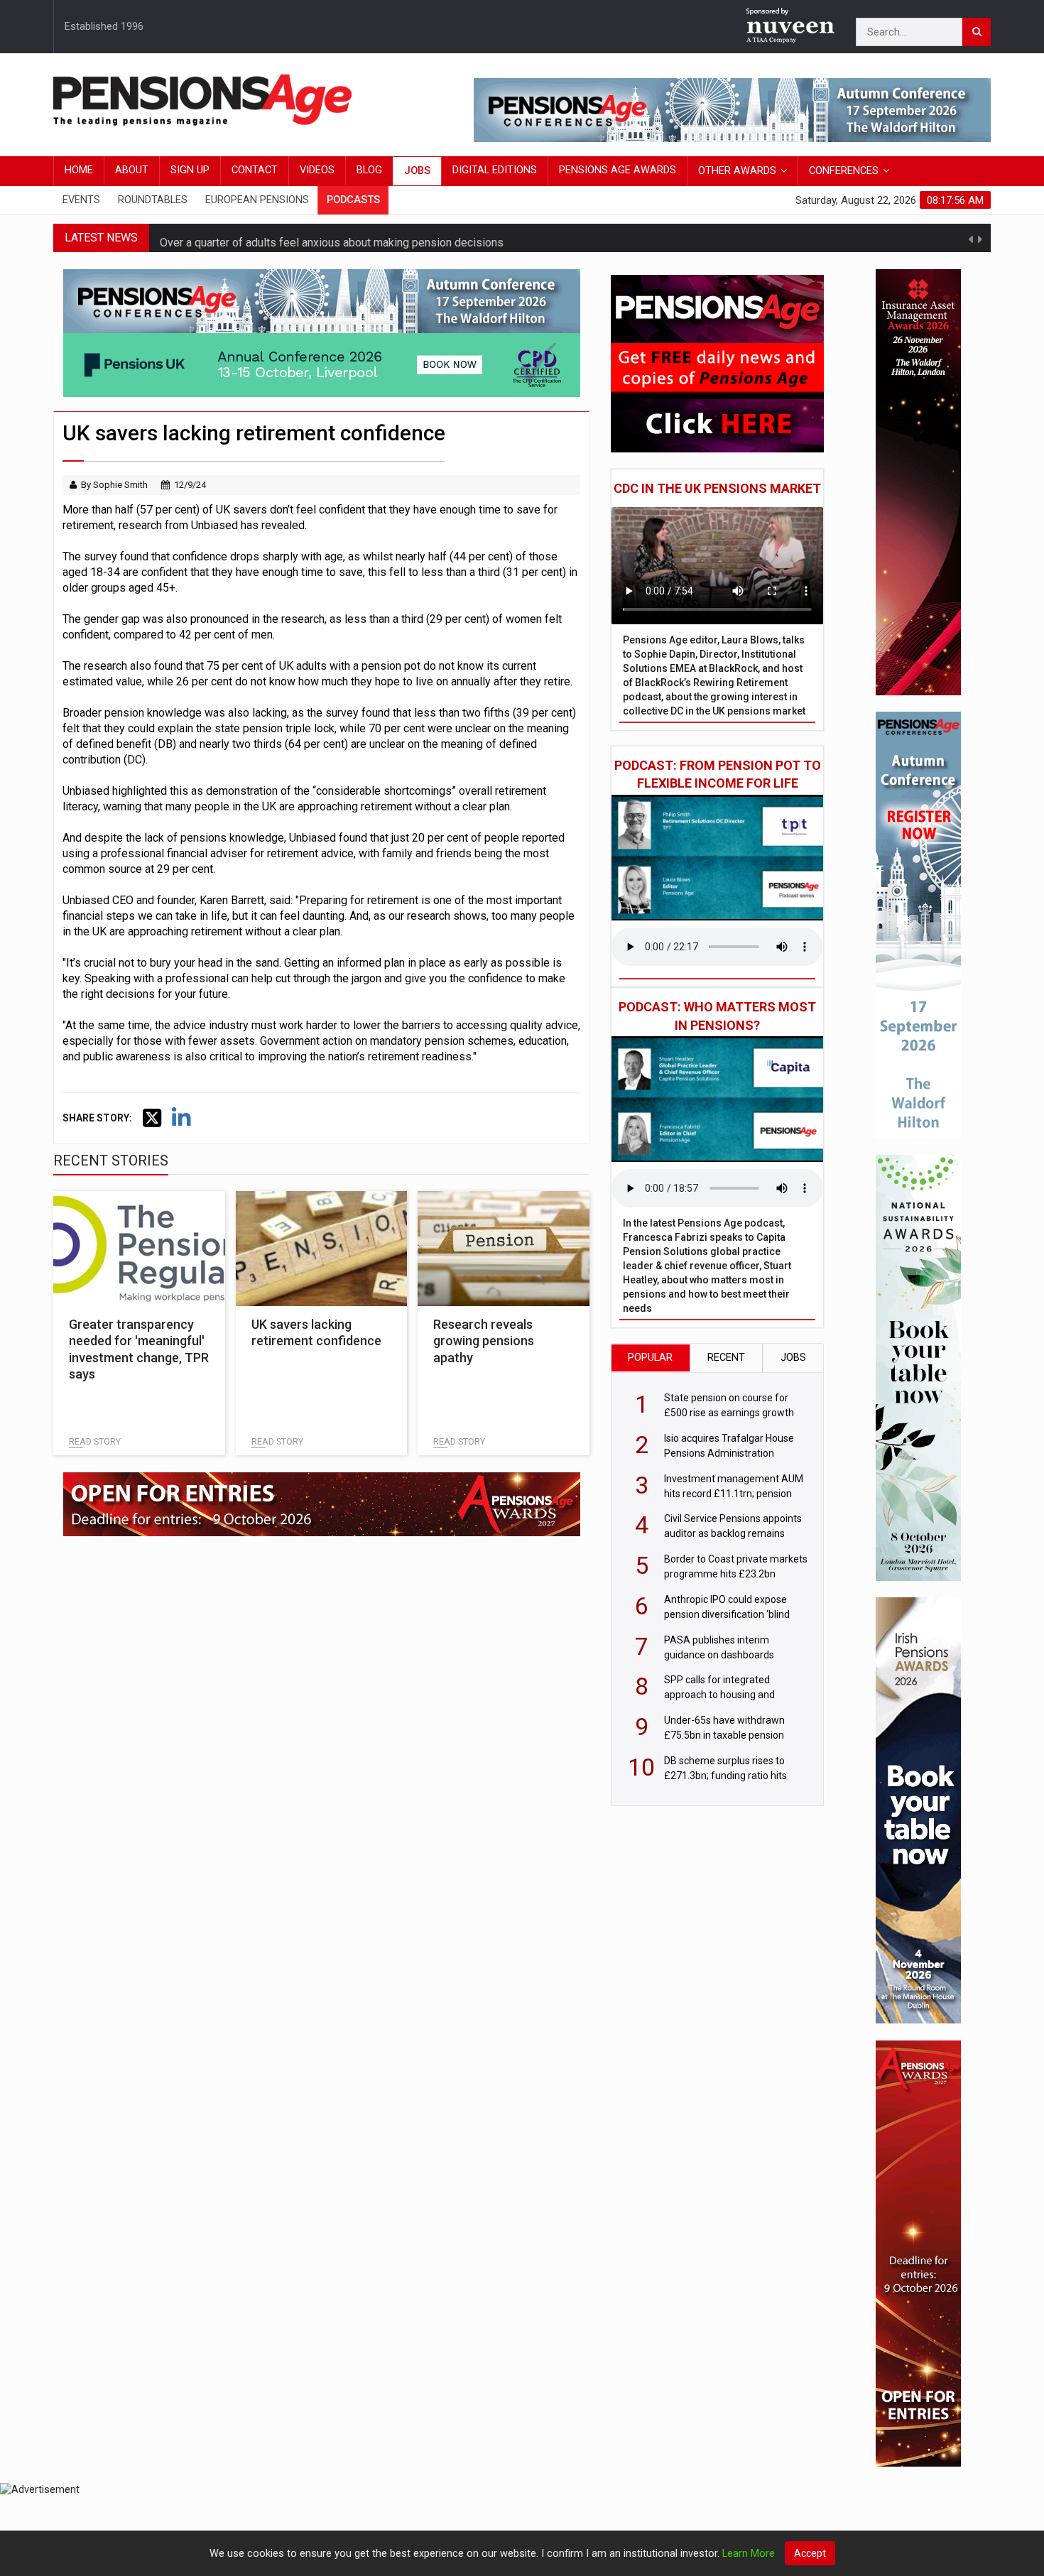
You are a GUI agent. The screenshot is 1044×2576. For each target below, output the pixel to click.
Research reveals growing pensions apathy (484, 1341)
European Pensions (257, 200)
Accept (810, 2553)
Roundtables (153, 200)
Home (79, 170)
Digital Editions (495, 170)
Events (81, 200)
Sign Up (190, 170)
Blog (369, 170)
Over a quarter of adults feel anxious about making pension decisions (332, 238)
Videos (317, 170)
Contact (255, 170)
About (132, 170)
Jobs (417, 171)
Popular (650, 1358)
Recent (726, 1358)
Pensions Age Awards (618, 170)
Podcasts (353, 200)
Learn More (749, 2554)
